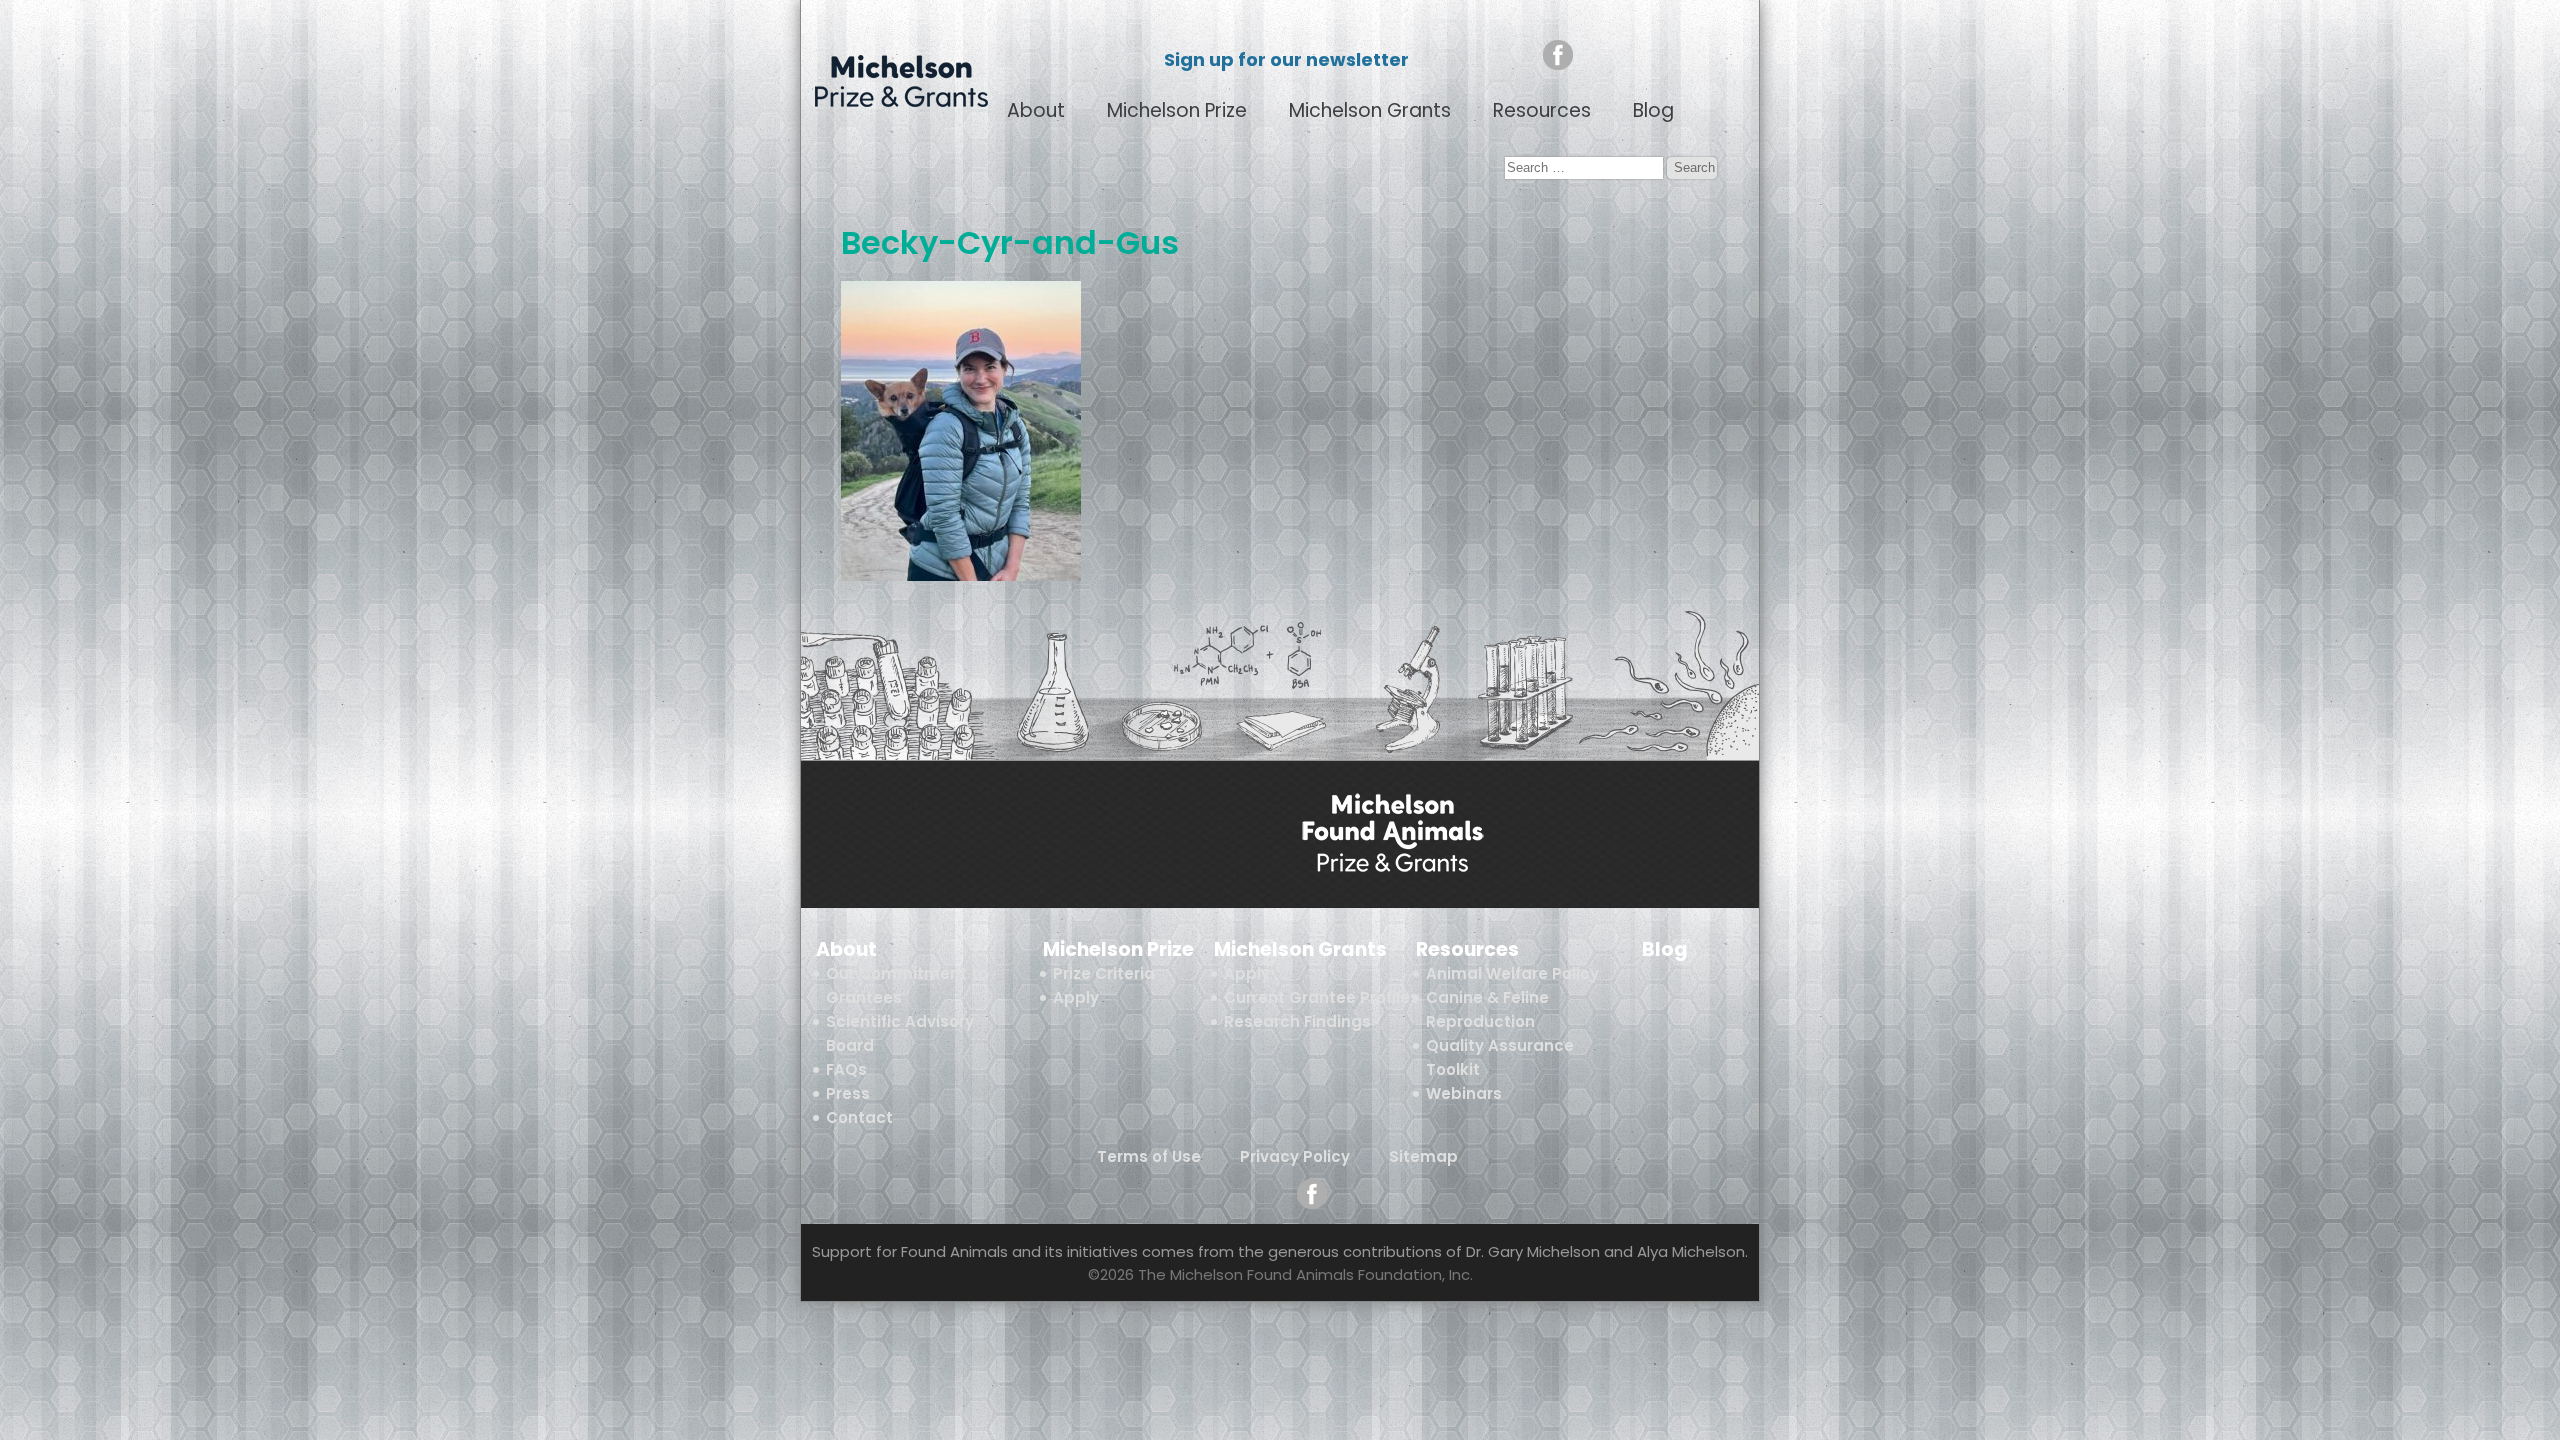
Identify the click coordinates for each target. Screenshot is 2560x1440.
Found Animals (1670, 55)
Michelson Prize (1177, 111)
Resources (1542, 111)
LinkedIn (1597, 55)
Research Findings (1297, 1021)
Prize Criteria (1104, 973)
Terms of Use (1149, 1156)
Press (848, 1093)
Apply (1076, 997)
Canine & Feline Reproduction (1487, 1009)
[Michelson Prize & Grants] (1393, 835)
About (1036, 111)
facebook (1558, 55)
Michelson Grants (1370, 111)
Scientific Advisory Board (900, 1033)
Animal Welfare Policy (1512, 973)
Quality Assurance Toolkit (1500, 1057)
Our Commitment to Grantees (907, 985)
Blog (1653, 111)
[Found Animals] (1167, 834)
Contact (859, 1117)
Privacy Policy (1295, 1156)
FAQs (846, 1069)
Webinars (1464, 1093)
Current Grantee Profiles (1321, 997)
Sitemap (1423, 1156)
